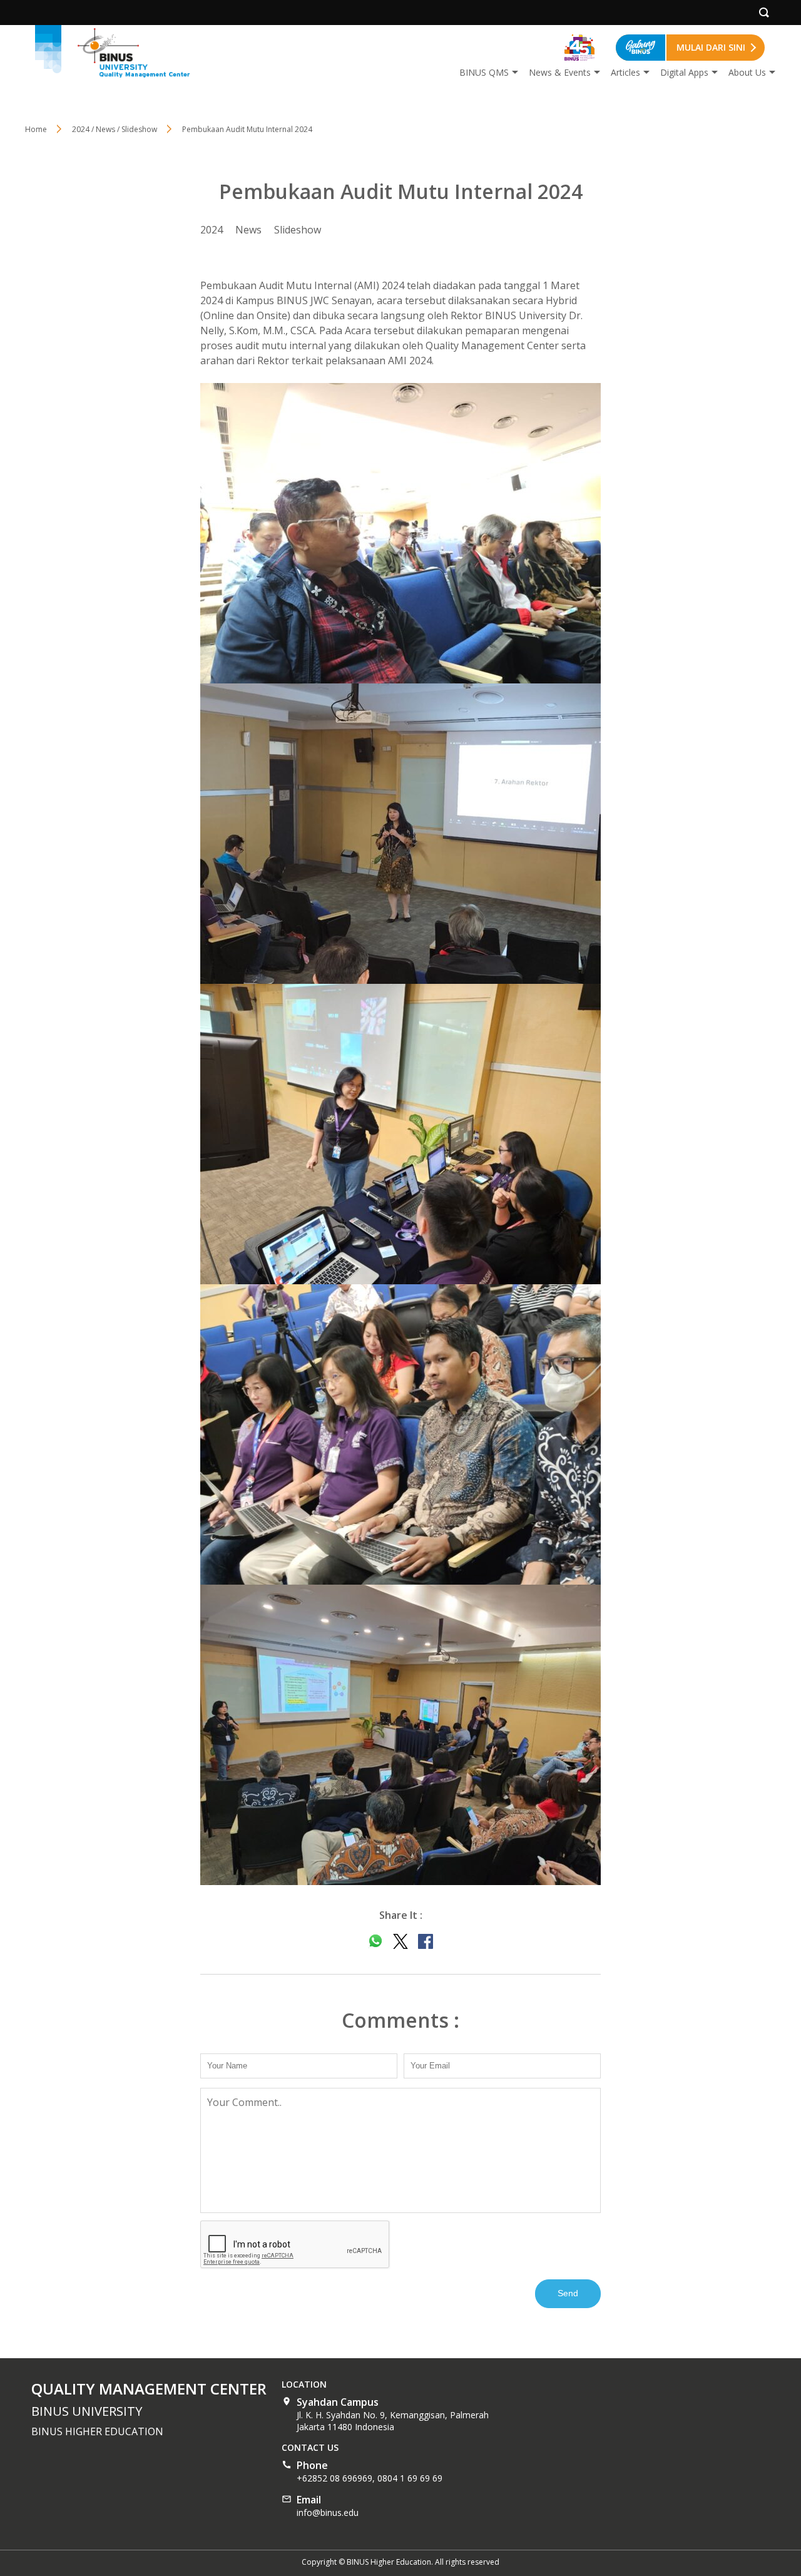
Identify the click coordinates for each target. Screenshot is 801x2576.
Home (36, 129)
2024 (212, 230)
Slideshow (298, 230)
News (248, 230)
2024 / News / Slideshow (115, 129)
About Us (747, 72)
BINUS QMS (484, 72)
